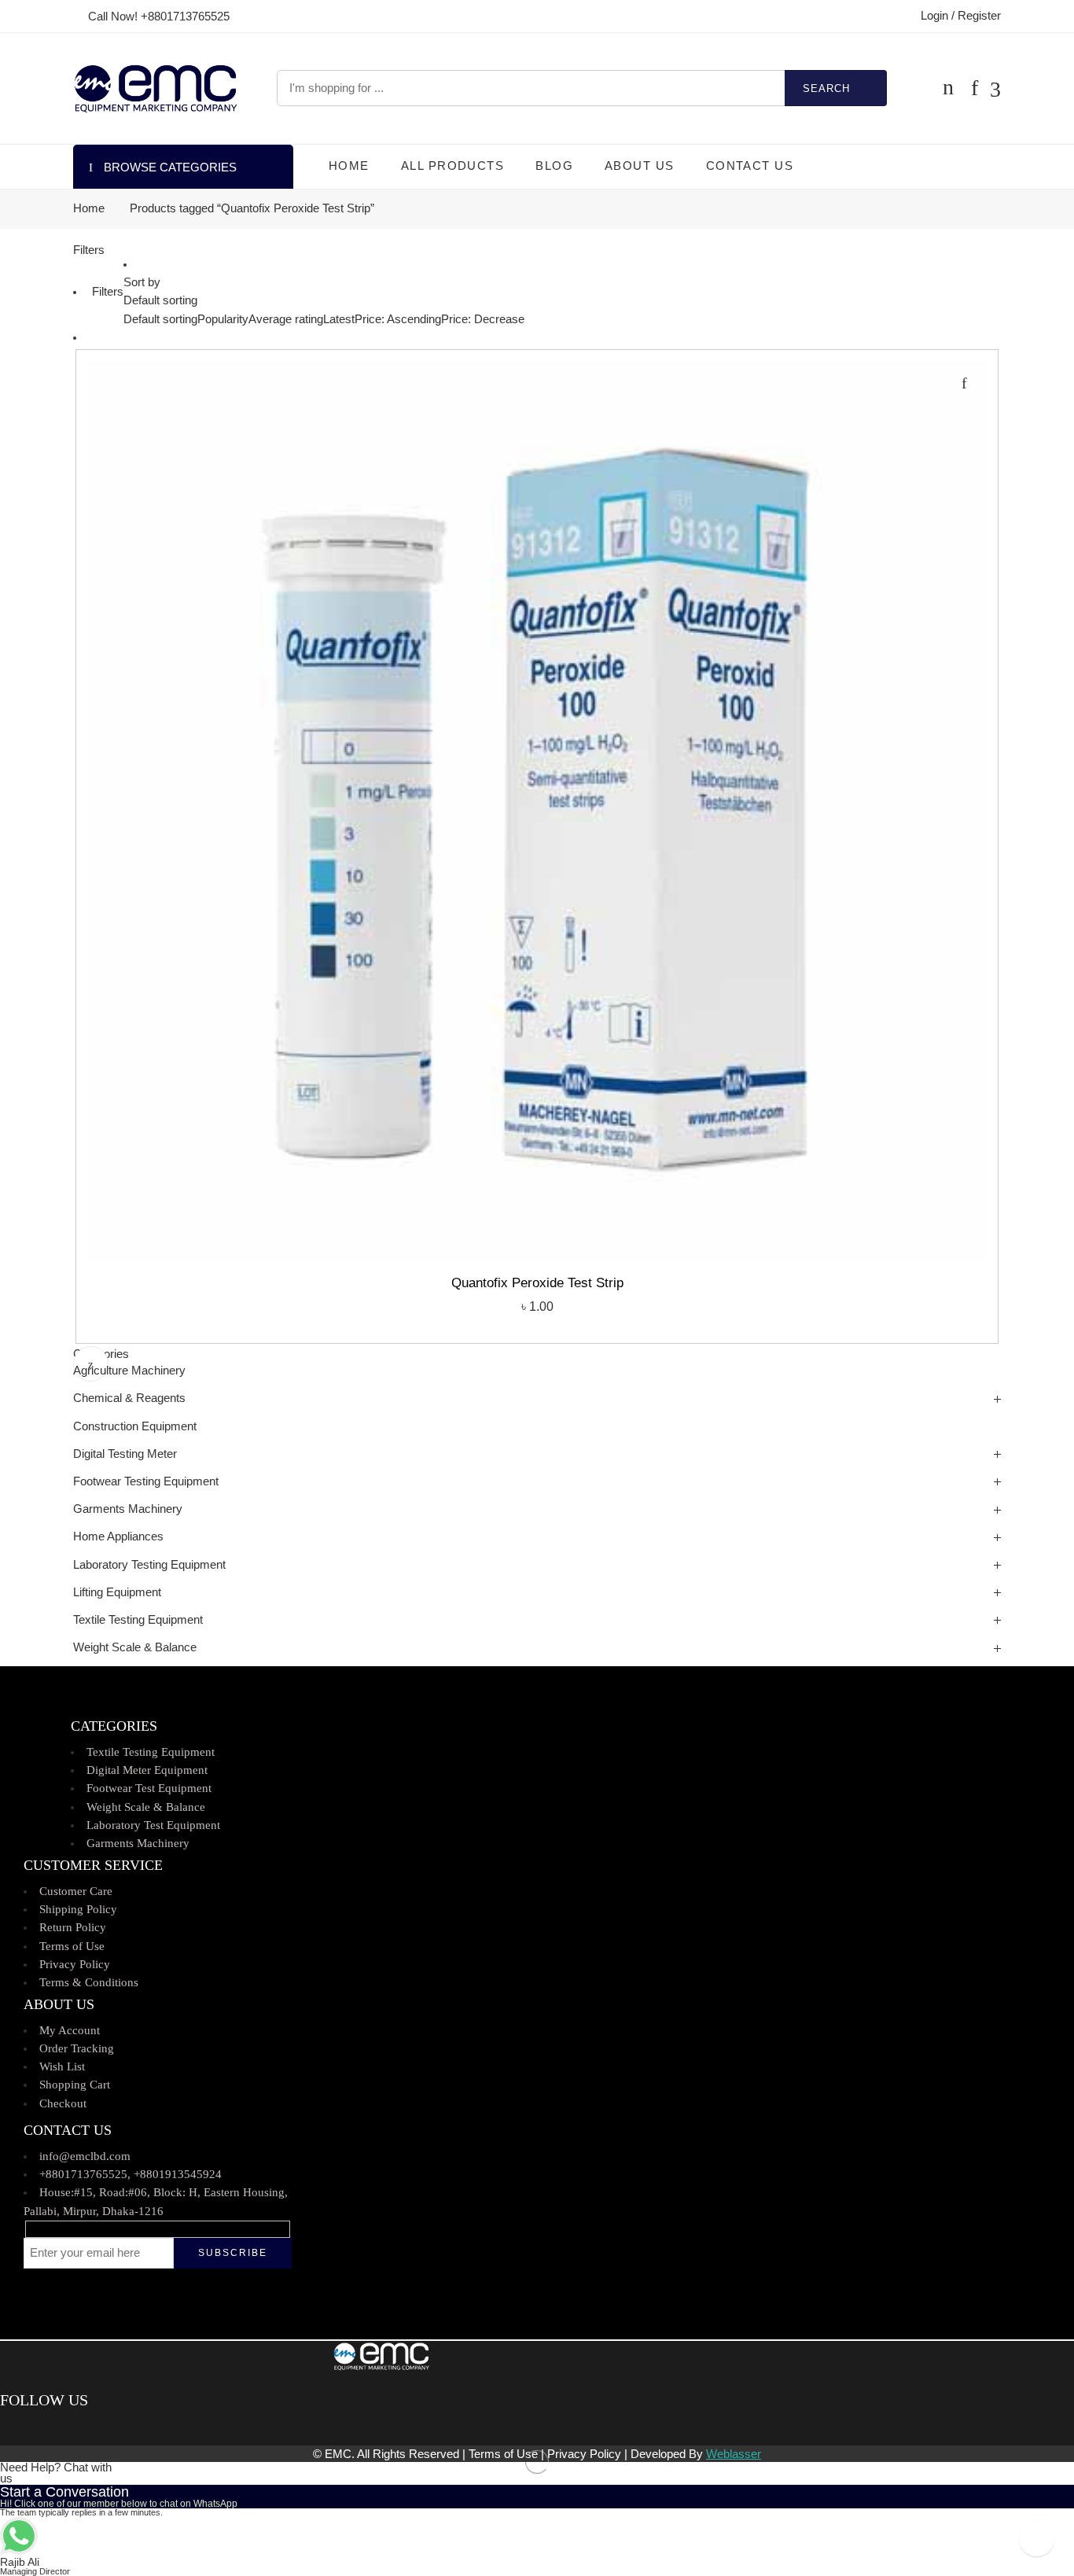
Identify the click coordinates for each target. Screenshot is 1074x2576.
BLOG (554, 166)
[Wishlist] (964, 383)
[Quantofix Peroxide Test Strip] (537, 811)
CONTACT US (750, 166)
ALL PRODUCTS (452, 166)
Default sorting (160, 300)
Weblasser (734, 2454)
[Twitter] (18, 2427)
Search (826, 88)
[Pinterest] (28, 2427)
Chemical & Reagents (129, 1398)
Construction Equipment (135, 1426)
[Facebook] (6, 2427)
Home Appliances (118, 1536)
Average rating (286, 319)
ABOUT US (640, 166)
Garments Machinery (128, 1509)
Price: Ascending (398, 319)
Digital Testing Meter (125, 1454)
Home (89, 209)
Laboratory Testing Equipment (149, 1565)
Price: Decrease (483, 319)
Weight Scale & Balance (135, 1647)
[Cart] (948, 88)
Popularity (223, 319)
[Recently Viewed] (1037, 2539)
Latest (339, 319)
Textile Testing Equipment (138, 1620)
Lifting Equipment (117, 1592)
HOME (349, 166)
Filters (89, 250)
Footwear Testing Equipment (146, 1481)
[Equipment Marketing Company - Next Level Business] (155, 88)
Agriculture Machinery (129, 1371)
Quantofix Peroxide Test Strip (537, 1283)
